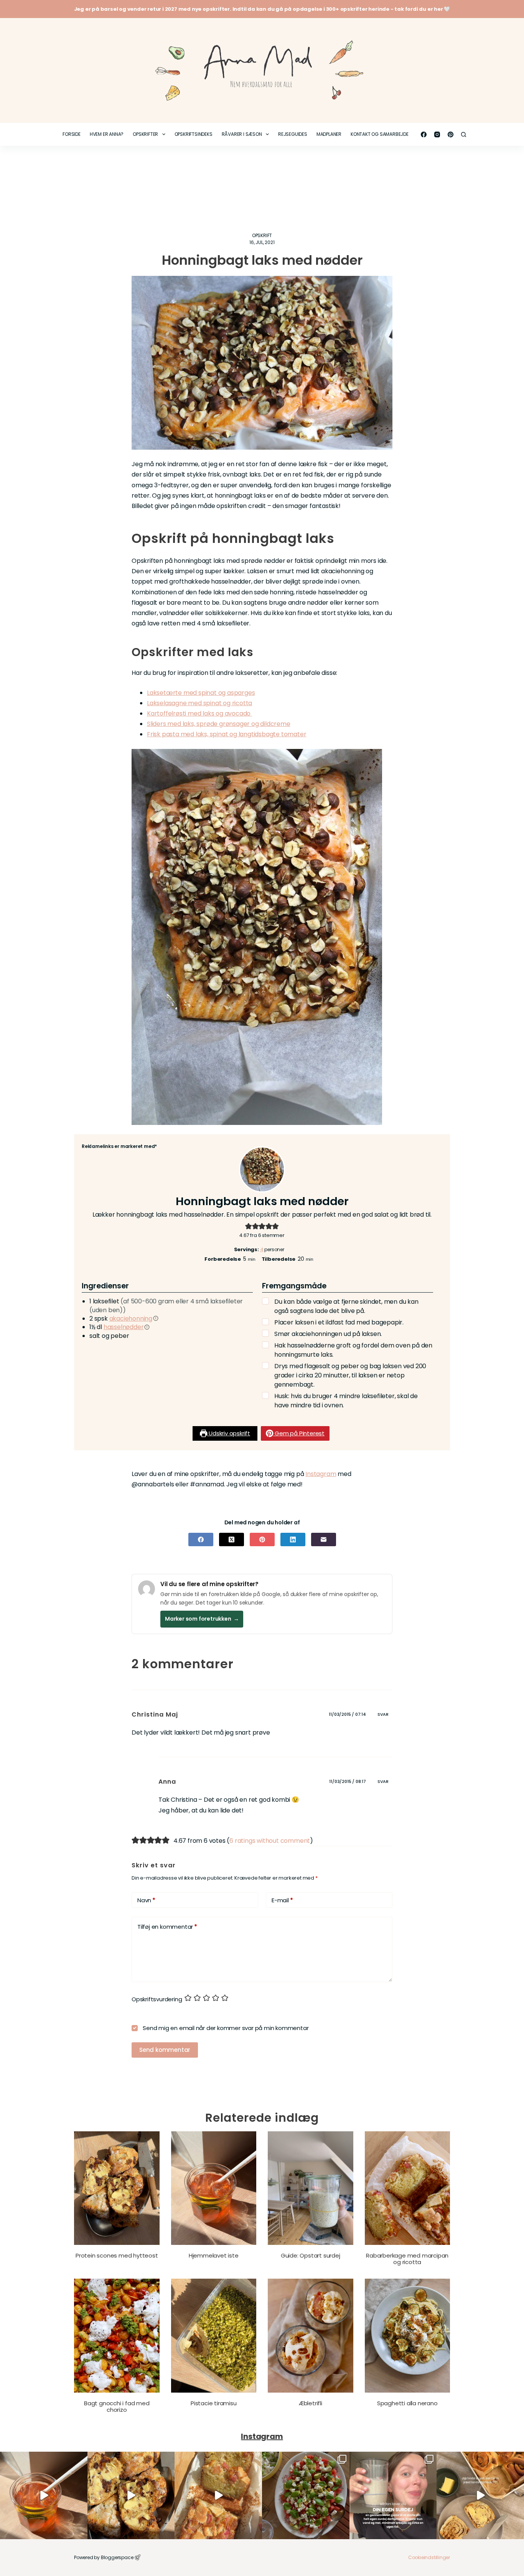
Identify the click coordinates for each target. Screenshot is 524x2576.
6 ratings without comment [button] (270, 1841)
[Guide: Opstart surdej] (311, 2188)
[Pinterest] (451, 134)
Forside (72, 134)
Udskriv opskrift (229, 1433)
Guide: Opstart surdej (311, 2255)
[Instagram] (437, 134)
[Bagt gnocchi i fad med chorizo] (117, 2336)
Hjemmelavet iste (214, 2255)
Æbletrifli (311, 2403)
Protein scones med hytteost (117, 2255)
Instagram (321, 1474)
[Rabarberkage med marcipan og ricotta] (408, 2188)
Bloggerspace (117, 2557)
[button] (249, 1226)
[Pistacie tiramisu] (214, 2336)
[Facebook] (424, 134)
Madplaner (329, 134)
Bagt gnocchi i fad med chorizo (117, 2406)
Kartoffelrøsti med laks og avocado (199, 713)
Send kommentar (165, 2050)
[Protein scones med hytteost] (117, 2188)
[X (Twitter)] (232, 1539)
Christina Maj (155, 1714)
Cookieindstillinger (429, 2557)
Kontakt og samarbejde (380, 134)
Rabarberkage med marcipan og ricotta (407, 2259)
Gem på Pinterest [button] (299, 1433)
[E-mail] (324, 1539)
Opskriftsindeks (194, 134)
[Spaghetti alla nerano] (408, 2336)
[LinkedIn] (293, 1539)
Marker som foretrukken (202, 1619)
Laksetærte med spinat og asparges (201, 693)
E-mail (282, 1900)
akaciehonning (131, 1319)
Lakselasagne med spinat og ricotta (199, 703)
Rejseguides (293, 134)
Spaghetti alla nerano (407, 2403)
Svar (383, 1714)
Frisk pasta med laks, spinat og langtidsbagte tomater (227, 734)
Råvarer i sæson (242, 134)
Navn (146, 1900)
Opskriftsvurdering (157, 1999)
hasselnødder (124, 1327)
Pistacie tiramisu (214, 2403)
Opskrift (262, 235)
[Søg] (464, 134)
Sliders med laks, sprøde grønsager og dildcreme (219, 724)
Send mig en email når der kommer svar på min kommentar (225, 2028)
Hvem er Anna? (107, 134)
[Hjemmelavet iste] (214, 2188)
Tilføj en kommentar (167, 1927)
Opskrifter (145, 134)
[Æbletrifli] (311, 2336)
